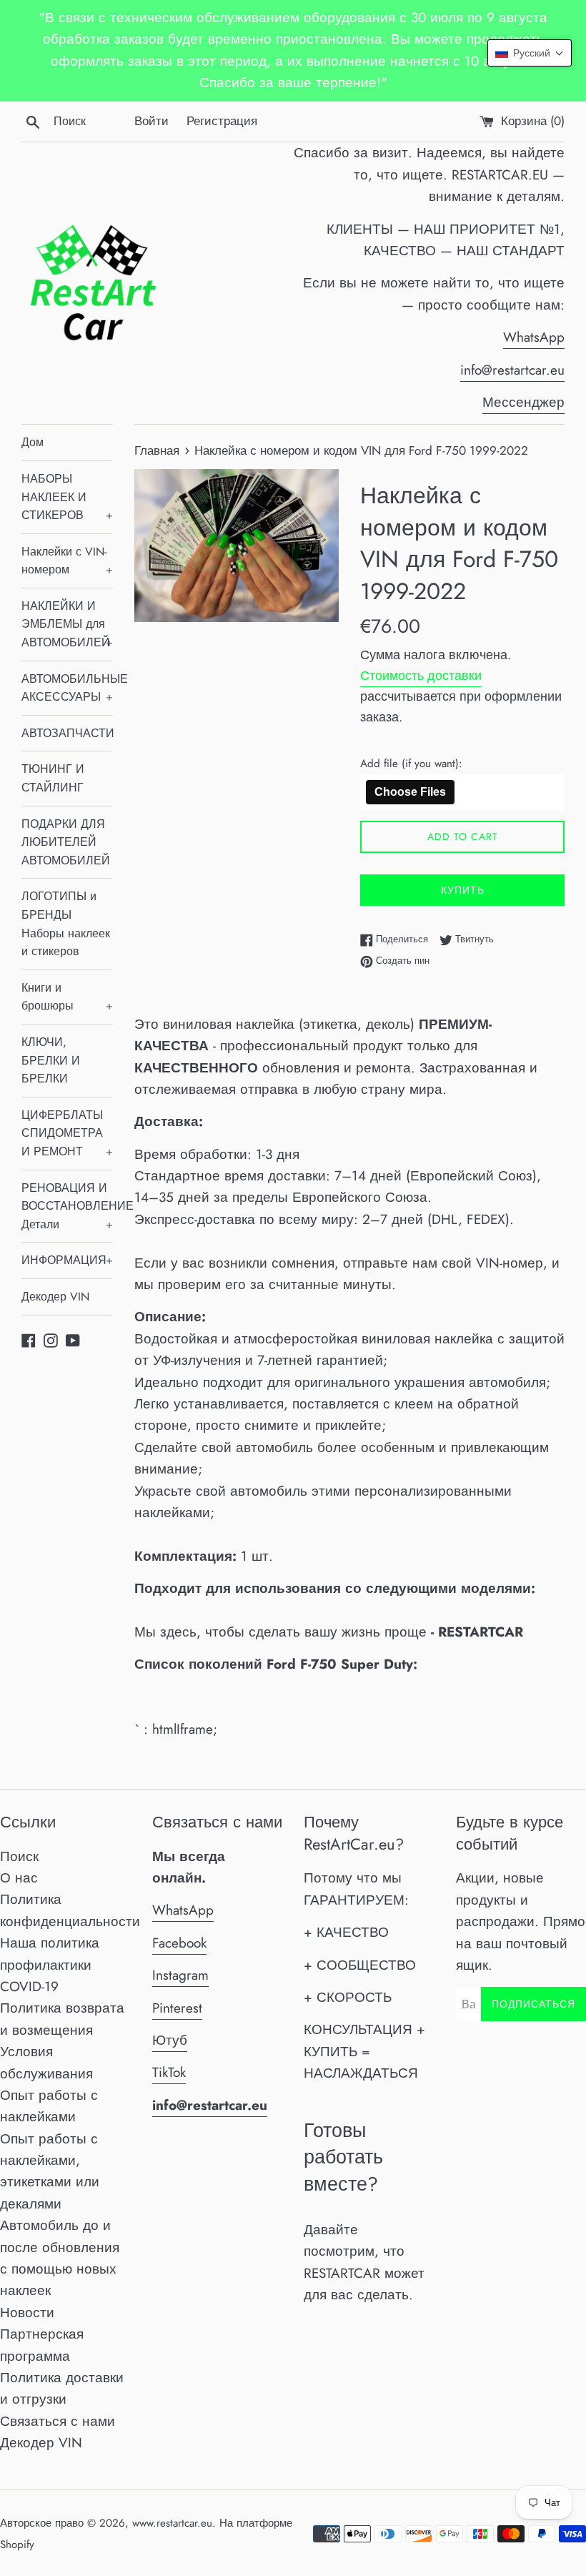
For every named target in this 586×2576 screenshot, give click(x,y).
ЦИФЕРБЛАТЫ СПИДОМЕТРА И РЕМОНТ (67, 1133)
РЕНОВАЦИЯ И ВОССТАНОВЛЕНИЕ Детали (67, 1206)
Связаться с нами (58, 2421)
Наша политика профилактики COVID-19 (50, 1965)
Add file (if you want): (411, 764)
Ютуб (170, 2040)
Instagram (180, 1975)
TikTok (169, 2072)
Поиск (19, 1856)
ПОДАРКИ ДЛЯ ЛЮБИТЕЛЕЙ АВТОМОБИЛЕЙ (66, 842)
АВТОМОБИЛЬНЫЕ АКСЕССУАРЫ (67, 688)
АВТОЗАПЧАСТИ (67, 733)
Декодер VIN (55, 1297)
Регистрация (222, 121)
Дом (33, 442)
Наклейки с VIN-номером (67, 561)
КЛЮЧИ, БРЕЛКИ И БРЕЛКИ (51, 1060)
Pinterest (177, 2008)
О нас (19, 1878)
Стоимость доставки (421, 676)
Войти (152, 121)
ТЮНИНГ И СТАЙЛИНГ (53, 778)
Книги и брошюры (67, 997)
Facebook (179, 1943)
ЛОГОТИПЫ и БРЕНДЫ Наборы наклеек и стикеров (66, 924)
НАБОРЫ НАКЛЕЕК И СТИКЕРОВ (67, 497)
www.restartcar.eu (172, 2523)
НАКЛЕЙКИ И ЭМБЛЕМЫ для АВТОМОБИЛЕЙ (67, 624)
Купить (463, 890)
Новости (27, 2313)
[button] (530, 53)
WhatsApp (534, 337)
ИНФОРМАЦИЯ (67, 1260)
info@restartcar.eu (512, 370)
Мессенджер (523, 402)
